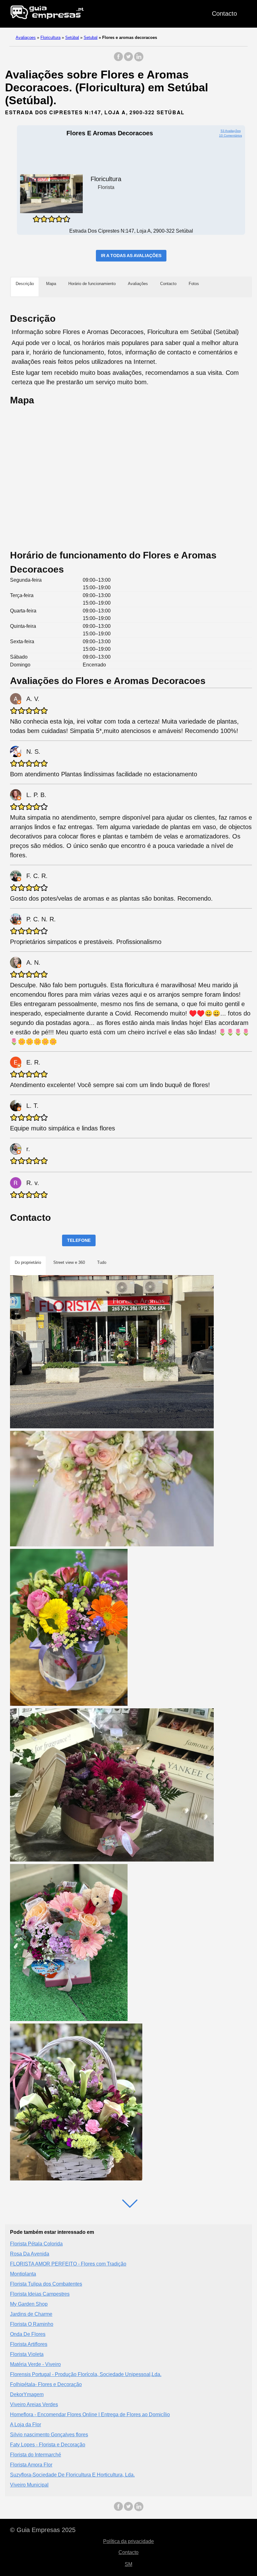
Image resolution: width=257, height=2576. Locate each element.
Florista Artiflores (29, 2344)
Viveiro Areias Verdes (34, 2404)
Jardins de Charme (31, 2314)
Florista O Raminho (32, 2324)
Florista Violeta (27, 2354)
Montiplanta (23, 2274)
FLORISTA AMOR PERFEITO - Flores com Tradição (68, 2264)
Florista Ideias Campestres (40, 2294)
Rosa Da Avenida (30, 2254)
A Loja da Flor (26, 2425)
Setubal (91, 38)
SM (128, 2564)
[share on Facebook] (118, 60)
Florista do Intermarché (36, 2455)
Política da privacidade (128, 2541)
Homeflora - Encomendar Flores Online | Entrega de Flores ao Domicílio (90, 2414)
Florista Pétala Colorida (36, 2244)
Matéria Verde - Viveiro (35, 2364)
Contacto (224, 13)
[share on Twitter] (128, 60)
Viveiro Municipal (29, 2485)
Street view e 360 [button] (69, 1262)
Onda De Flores (28, 2334)
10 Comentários (231, 135)
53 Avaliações (231, 131)
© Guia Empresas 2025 (43, 2530)
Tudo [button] (102, 1262)
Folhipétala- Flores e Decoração (46, 2384)
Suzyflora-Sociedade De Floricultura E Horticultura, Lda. (72, 2475)
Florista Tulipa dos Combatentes (46, 2284)
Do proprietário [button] (28, 1262)
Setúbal (72, 38)
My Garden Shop (29, 2304)
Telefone (79, 1240)
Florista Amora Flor (31, 2465)
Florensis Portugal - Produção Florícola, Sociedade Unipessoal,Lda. (86, 2374)
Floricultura (50, 38)
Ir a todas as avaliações (131, 256)
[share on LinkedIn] (139, 60)
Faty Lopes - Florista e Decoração (48, 2445)
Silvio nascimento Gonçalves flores (49, 2435)
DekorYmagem (27, 2394)
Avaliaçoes (26, 38)
